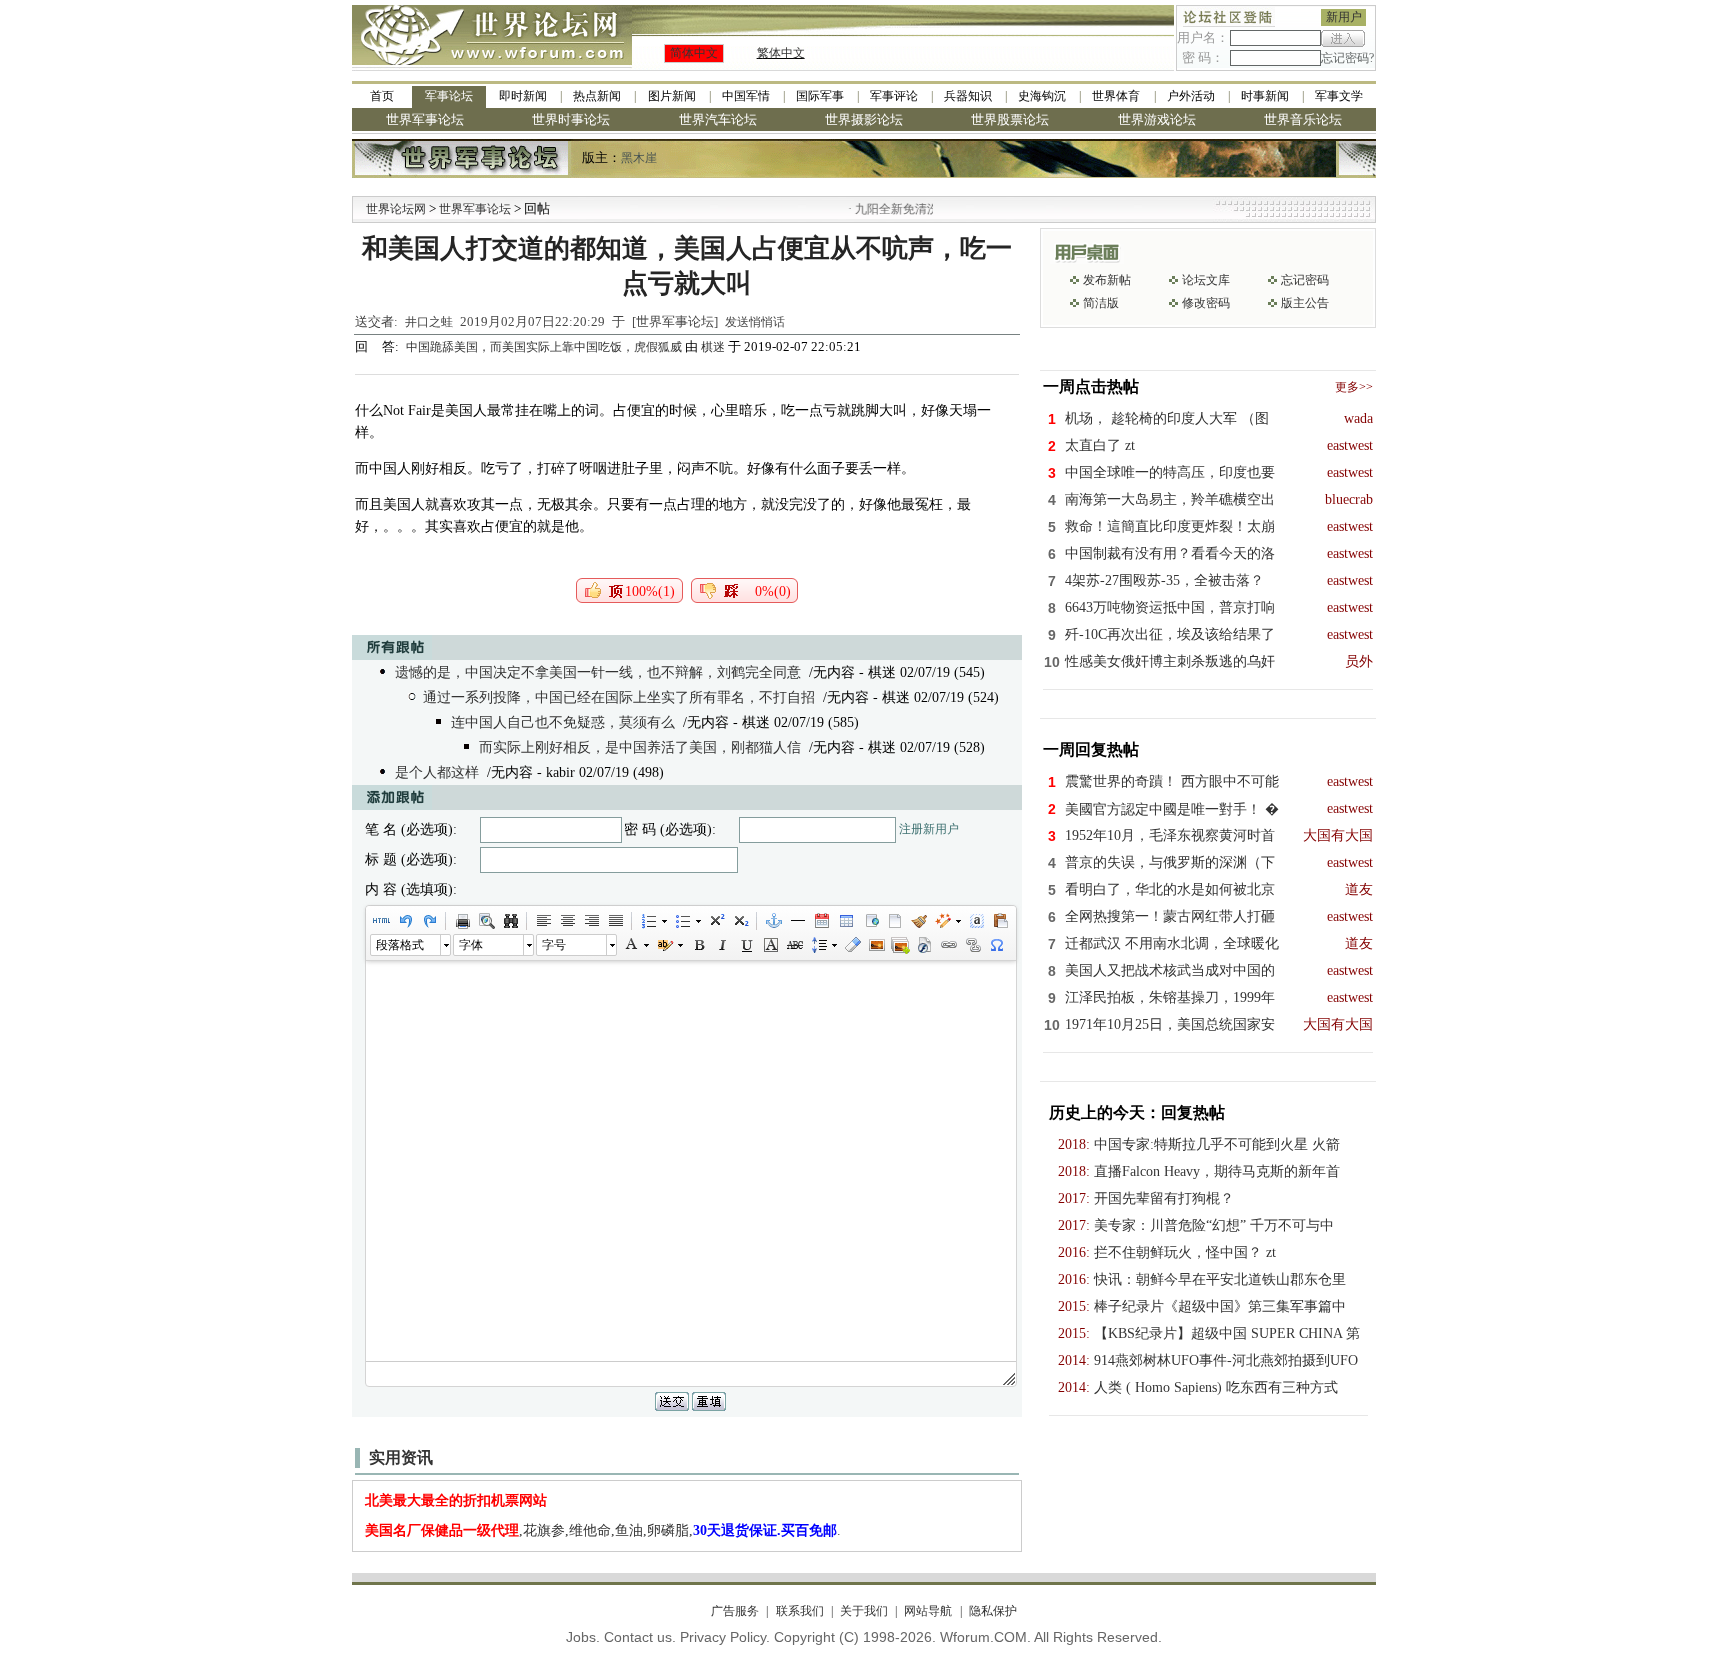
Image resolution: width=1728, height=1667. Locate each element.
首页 (382, 96)
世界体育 (1116, 96)
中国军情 (746, 96)
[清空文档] (894, 921)
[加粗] (698, 945)
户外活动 (1191, 96)
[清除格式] (852, 945)
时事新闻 (1265, 96)
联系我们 (799, 1611)
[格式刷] (918, 921)
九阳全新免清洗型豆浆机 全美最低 (912, 209)
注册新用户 (929, 829)
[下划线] (746, 945)
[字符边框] (770, 945)
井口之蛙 (429, 322)
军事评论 (894, 96)
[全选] (976, 921)
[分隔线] (797, 921)
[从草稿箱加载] (1000, 921)
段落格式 (400, 945)
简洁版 (1101, 303)
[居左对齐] (543, 921)
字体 (471, 945)
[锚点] (773, 921)
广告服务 (735, 1611)
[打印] (462, 921)
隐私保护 (992, 1611)
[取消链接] (972, 945)
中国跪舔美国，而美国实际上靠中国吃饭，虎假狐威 (545, 347)
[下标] (740, 921)
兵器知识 (968, 96)
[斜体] (722, 945)
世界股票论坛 (1010, 119)
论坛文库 (1206, 280)
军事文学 (1339, 96)
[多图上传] (900, 945)
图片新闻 (672, 96)
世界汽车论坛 (718, 119)
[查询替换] (510, 921)
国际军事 (820, 96)
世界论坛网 (396, 209)
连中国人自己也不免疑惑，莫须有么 (563, 722)
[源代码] (381, 921)
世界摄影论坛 (864, 119)
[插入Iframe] (870, 921)
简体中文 (694, 53)
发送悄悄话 (755, 322)
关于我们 (864, 1611)
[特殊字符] (996, 945)
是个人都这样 (437, 772)
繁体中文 (781, 53)
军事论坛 (449, 96)
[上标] (716, 921)
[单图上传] (876, 945)
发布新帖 (1107, 280)
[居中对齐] (567, 921)
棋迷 (713, 347)
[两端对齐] (615, 921)
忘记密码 (1305, 280)
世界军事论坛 (425, 119)
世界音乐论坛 (1303, 119)
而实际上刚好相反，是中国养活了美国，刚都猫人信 (640, 747)
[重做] (429, 921)
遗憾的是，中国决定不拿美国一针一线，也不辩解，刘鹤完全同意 (598, 672)
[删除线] (794, 945)
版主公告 (1305, 303)
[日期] (821, 921)
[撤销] (405, 921)
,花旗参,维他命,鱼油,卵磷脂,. (603, 1530)
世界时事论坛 (571, 119)
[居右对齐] (591, 921)
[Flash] (924, 945)
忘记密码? (1347, 58)
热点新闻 (597, 96)
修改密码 (1206, 303)
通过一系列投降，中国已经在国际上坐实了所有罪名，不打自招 (619, 697)
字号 (554, 945)
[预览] (486, 921)
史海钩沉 (1042, 96)
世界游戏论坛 (1157, 119)
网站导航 (928, 1611)
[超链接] (948, 945)
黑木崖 (639, 158)
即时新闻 (523, 96)
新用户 (1344, 17)
